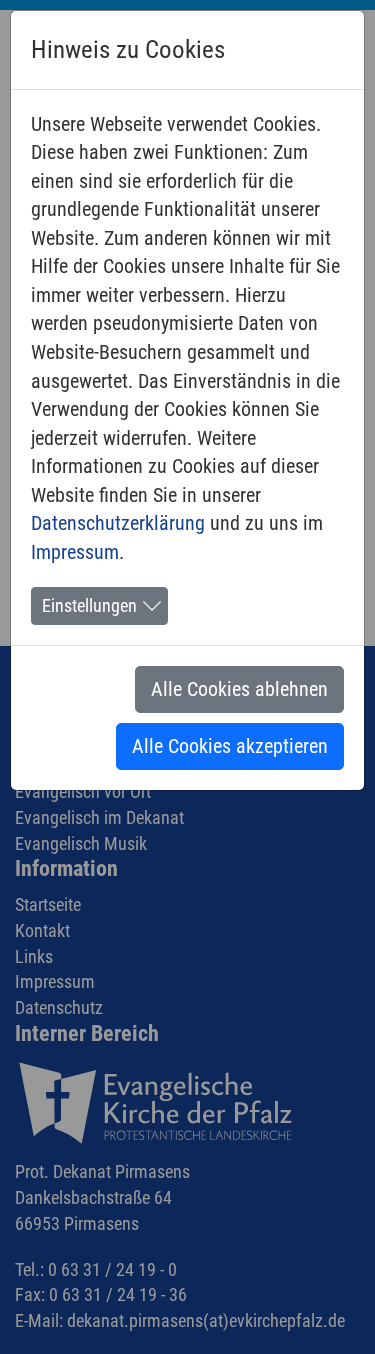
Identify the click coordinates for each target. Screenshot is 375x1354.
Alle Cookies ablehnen (239, 689)
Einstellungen (89, 606)
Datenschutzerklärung (118, 523)
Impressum (75, 552)
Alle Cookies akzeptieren (230, 746)
